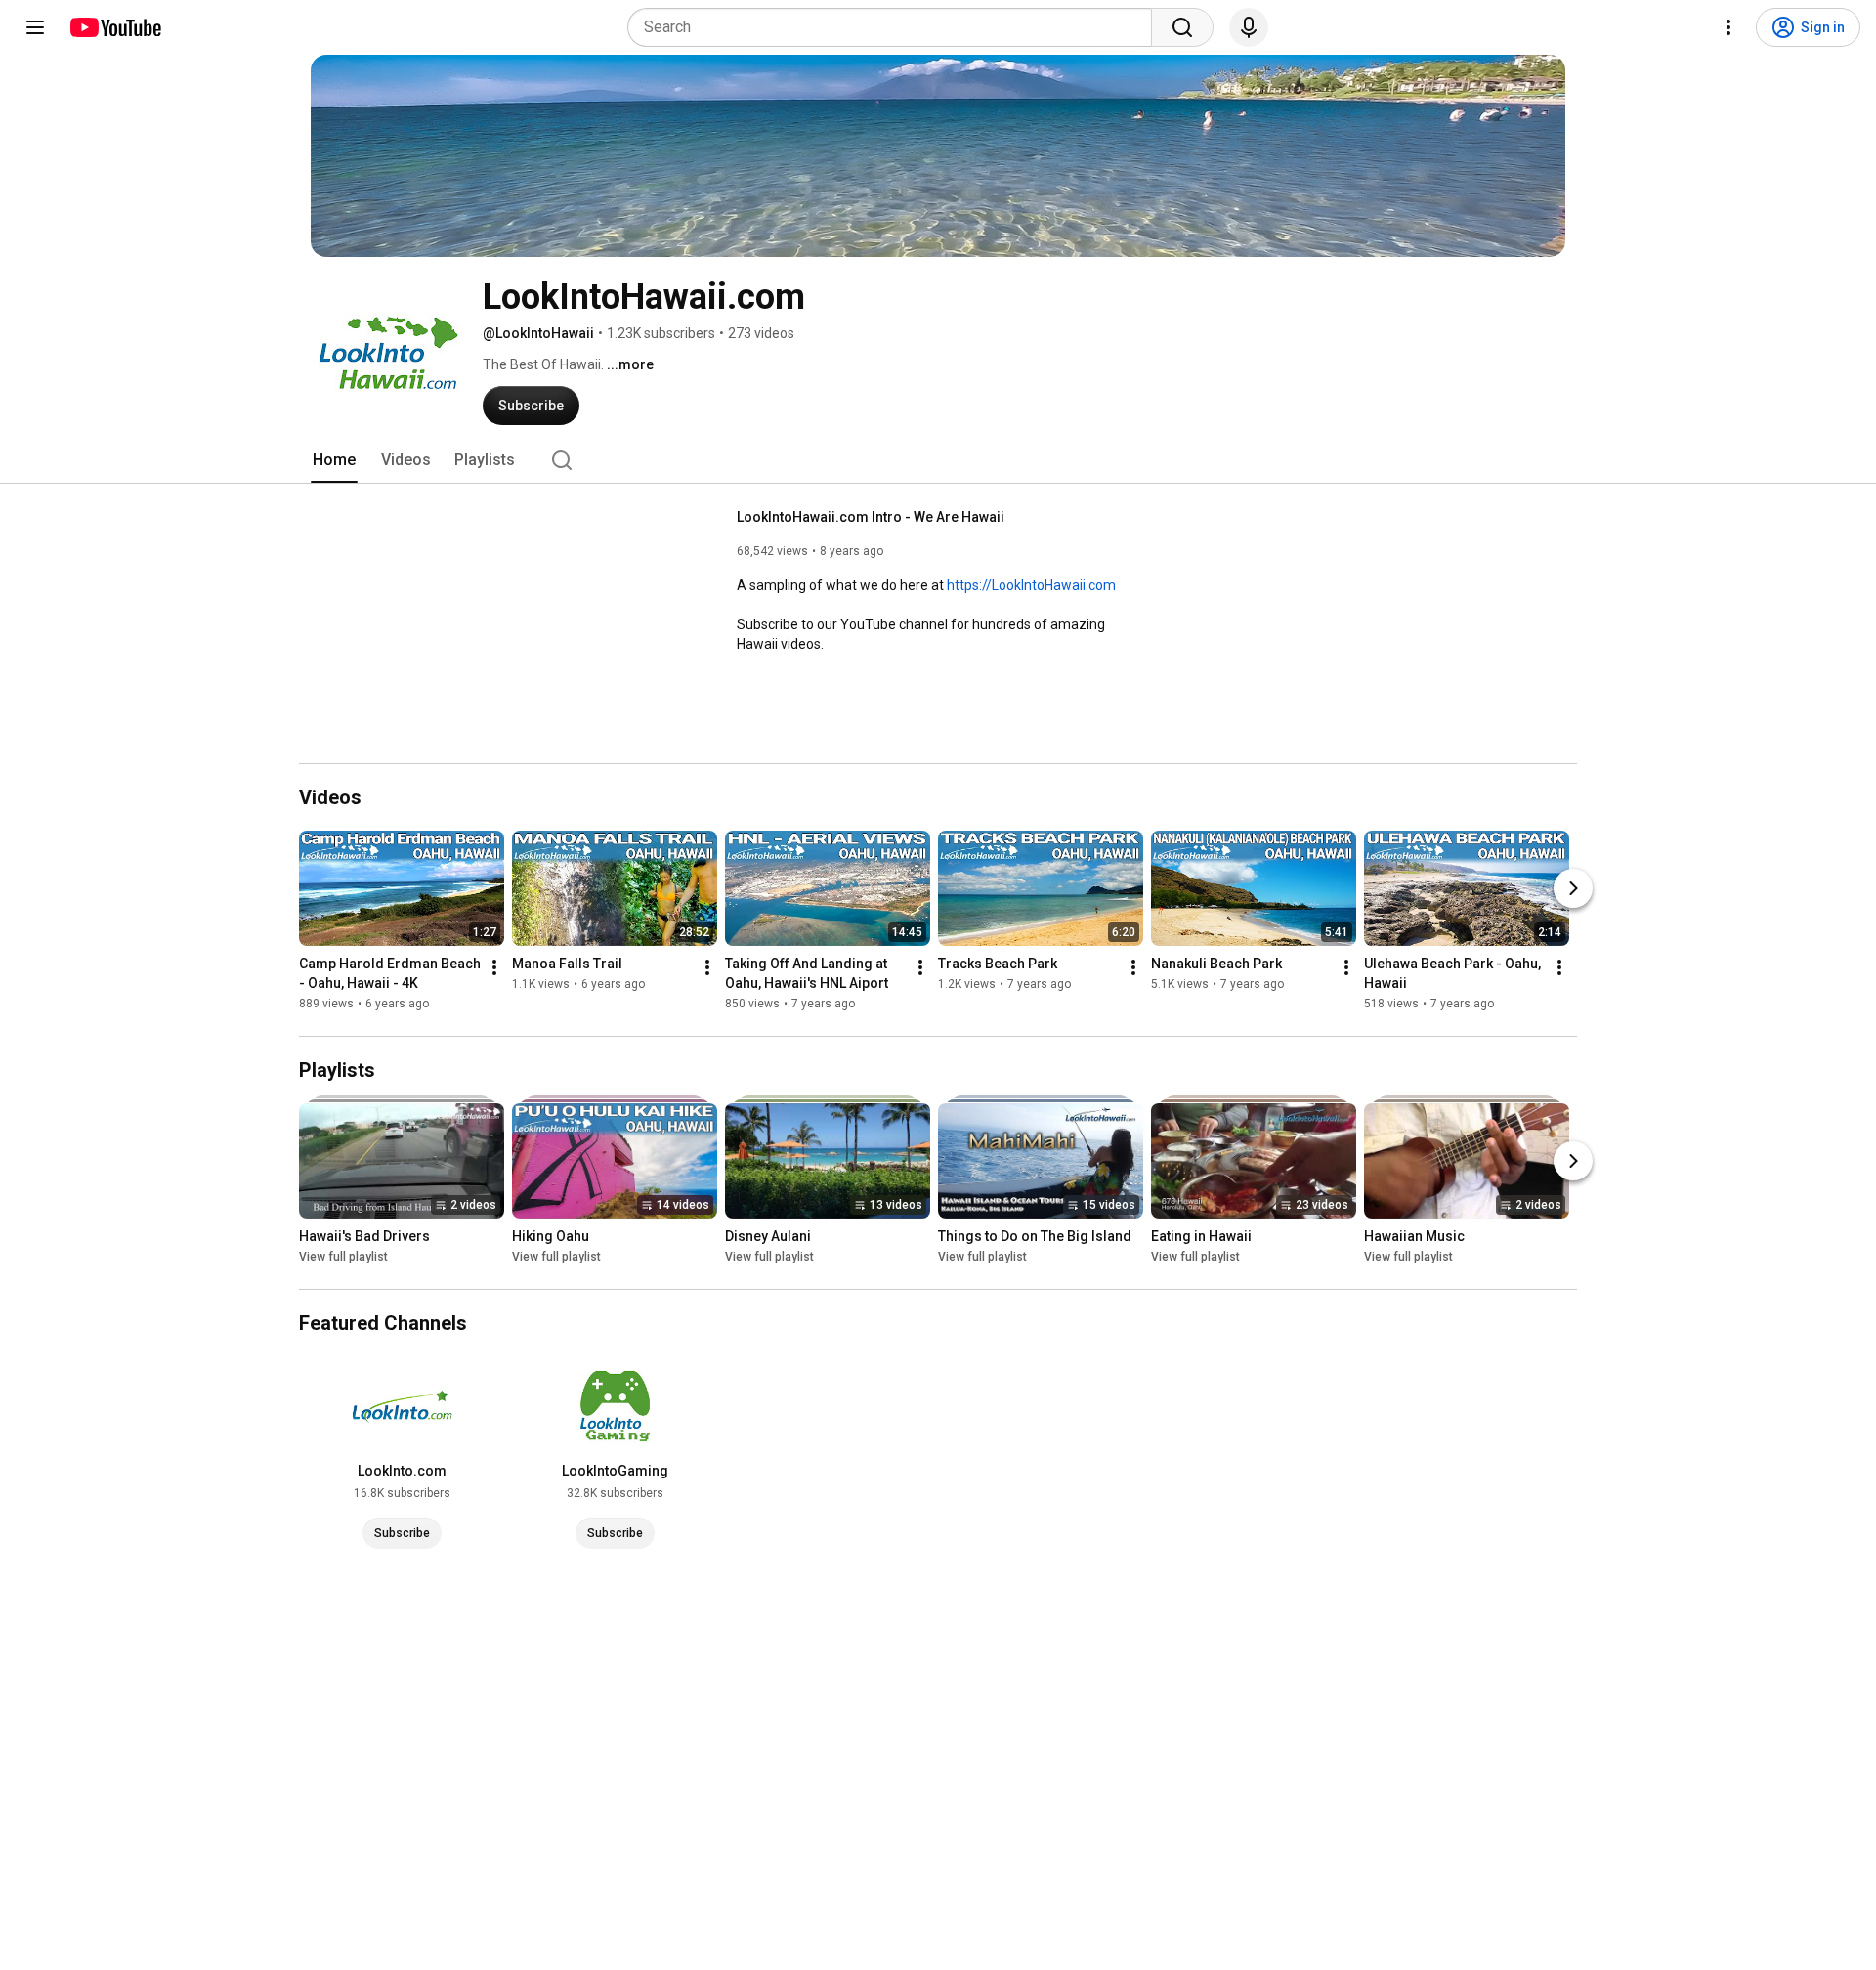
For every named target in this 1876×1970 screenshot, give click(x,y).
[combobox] (895, 27)
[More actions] (494, 967)
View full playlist (343, 1257)
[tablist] (938, 460)
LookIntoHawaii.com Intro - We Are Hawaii (871, 517)
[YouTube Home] (115, 27)
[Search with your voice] (1249, 27)
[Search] (1182, 27)
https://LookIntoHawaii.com (1031, 585)
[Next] (1573, 888)
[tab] (334, 460)
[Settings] (1728, 27)
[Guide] (35, 27)
